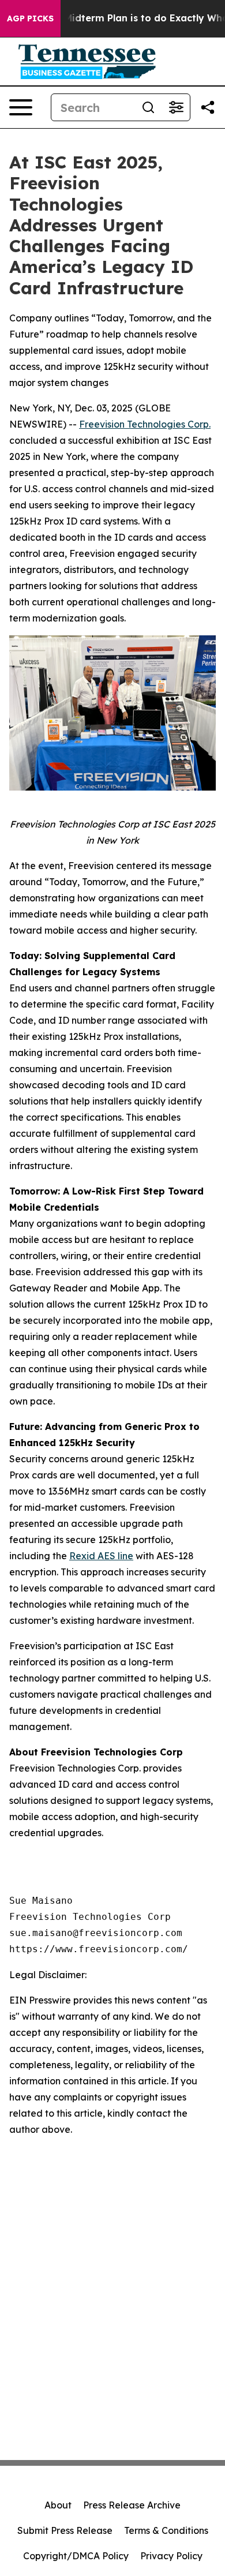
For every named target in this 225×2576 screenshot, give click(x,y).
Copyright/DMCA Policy (76, 2556)
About (58, 2505)
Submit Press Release (65, 2530)
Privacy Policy (171, 2556)
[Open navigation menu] (21, 107)
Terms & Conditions (166, 2530)
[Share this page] (208, 107)
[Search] (148, 107)
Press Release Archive (132, 2505)
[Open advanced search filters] (176, 107)
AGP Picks (30, 18)
